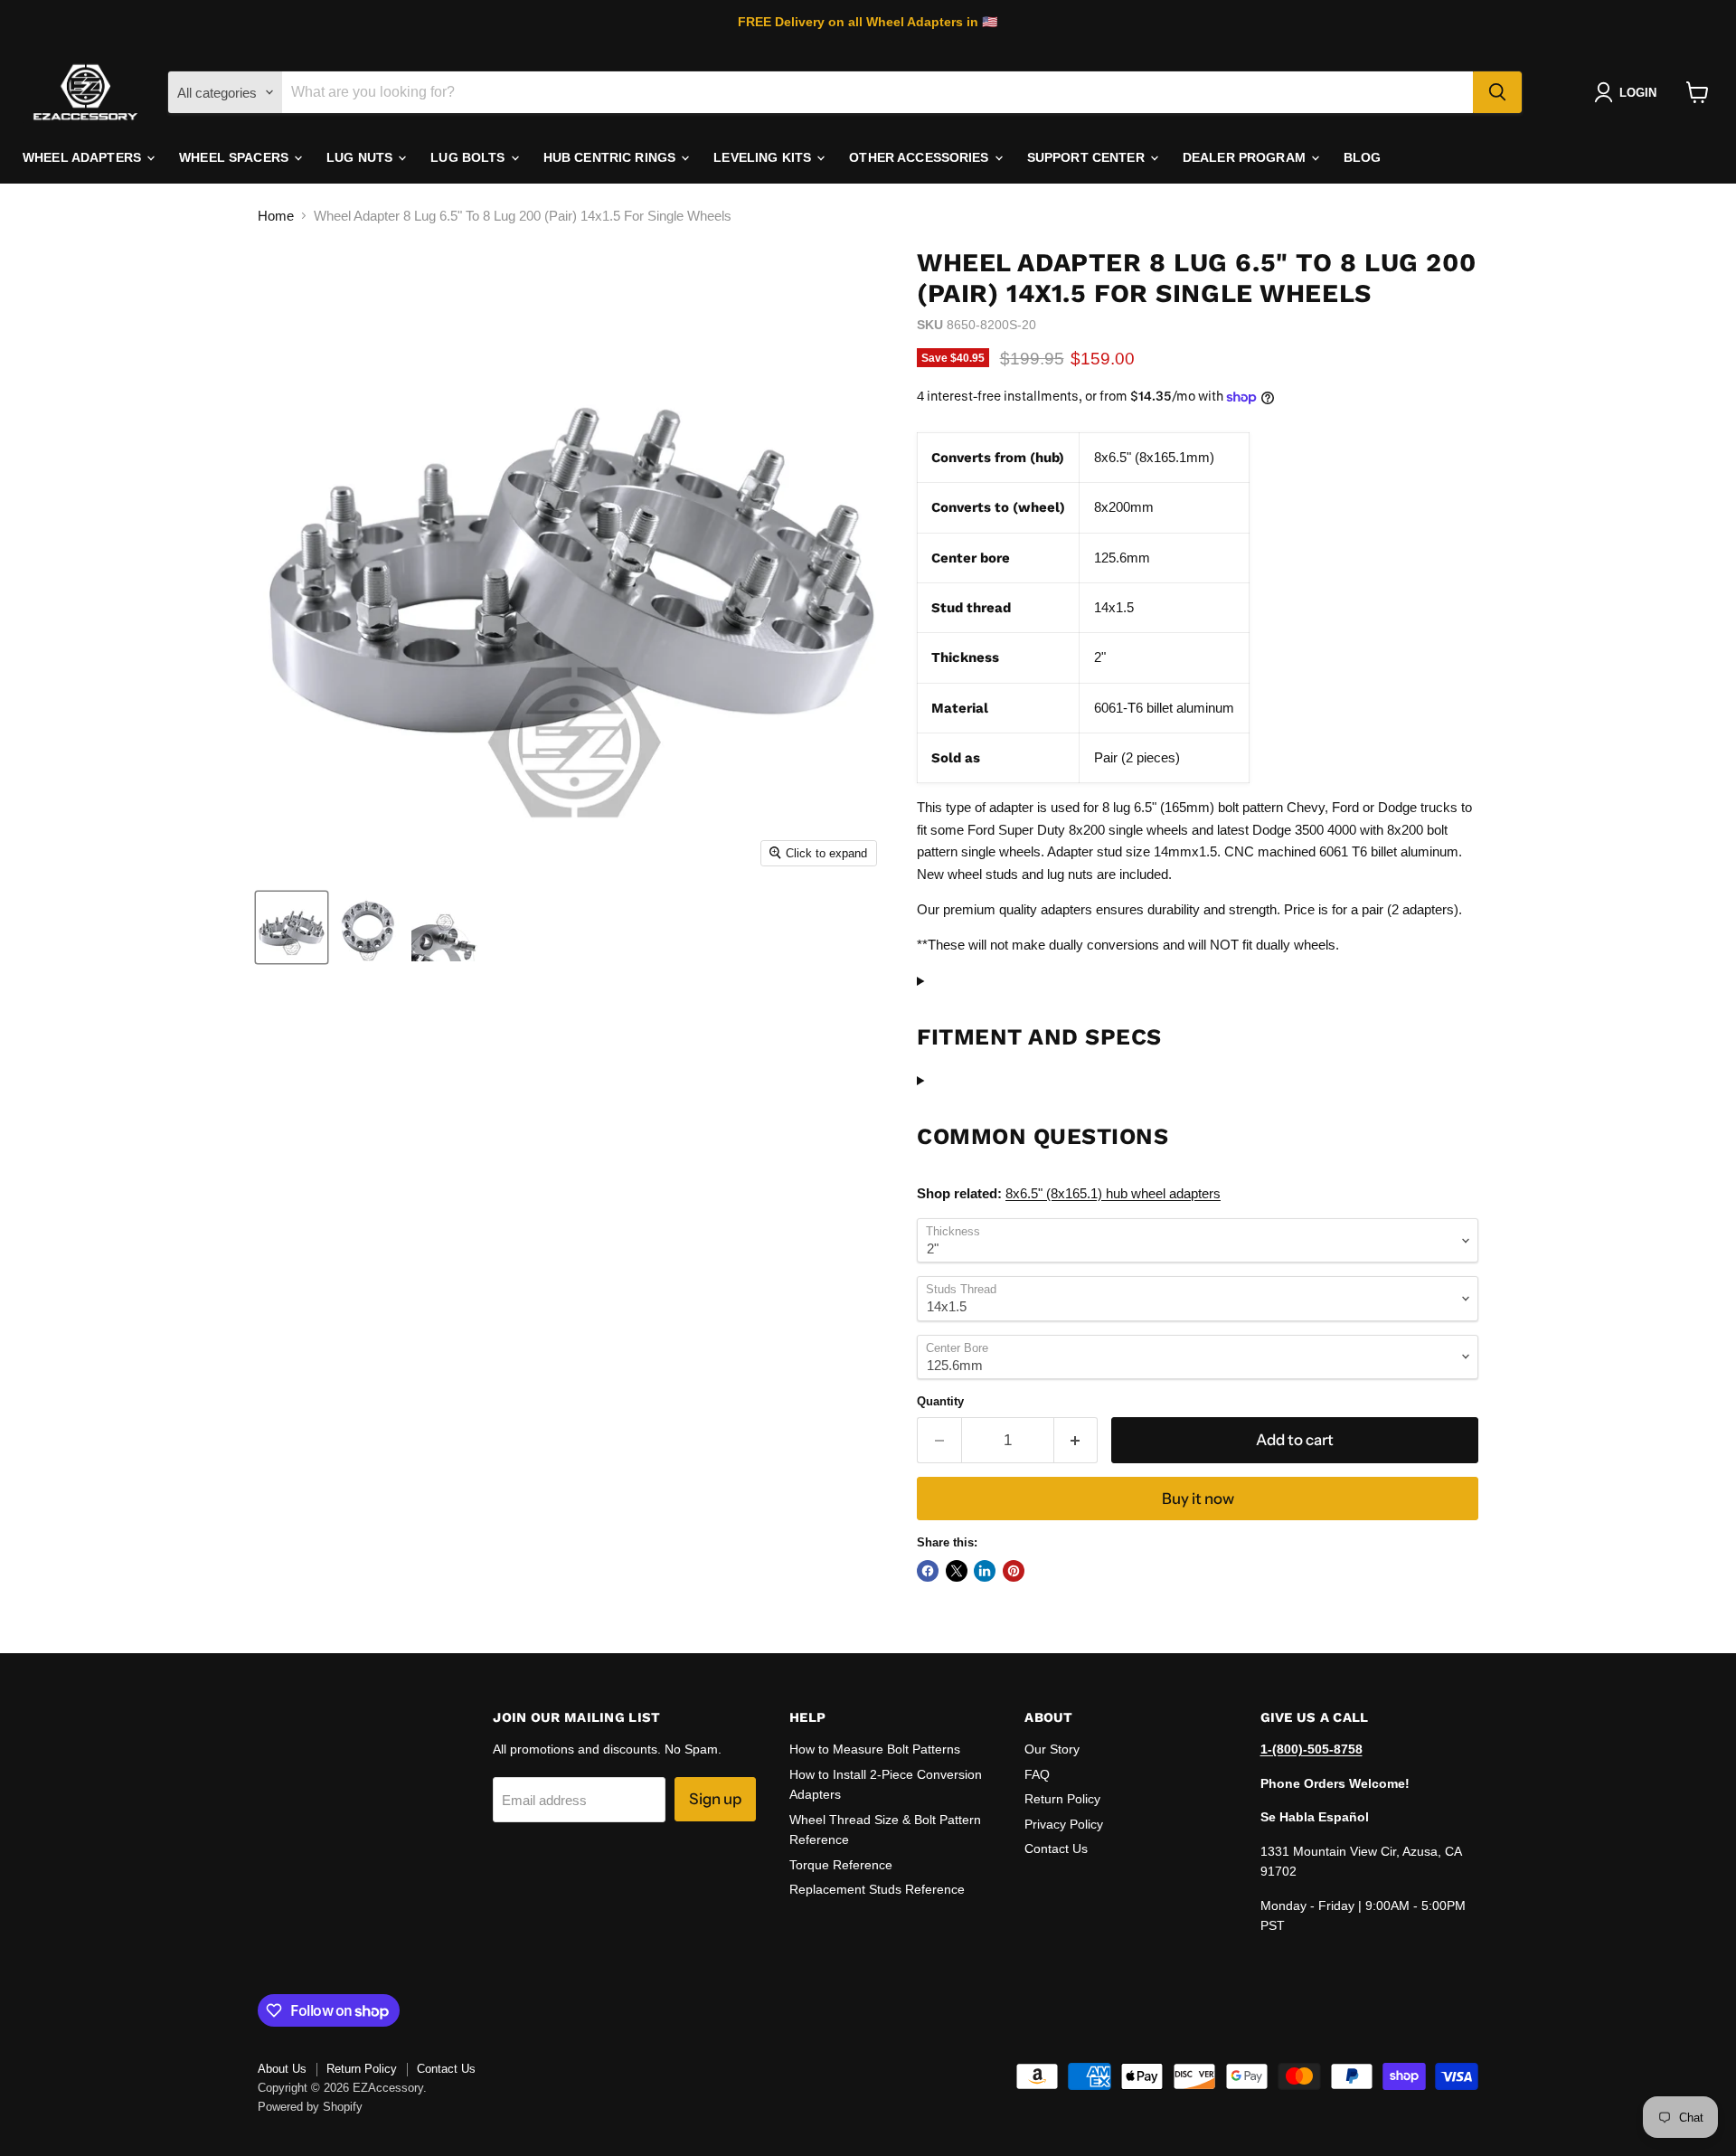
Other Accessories (921, 157)
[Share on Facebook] (928, 1571)
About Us (282, 2069)
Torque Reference (841, 1865)
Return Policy (1062, 1799)
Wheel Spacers (236, 157)
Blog (1363, 157)
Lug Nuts (361, 157)
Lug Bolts (469, 157)
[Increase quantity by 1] (1076, 1440)
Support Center (1088, 157)
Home (276, 216)
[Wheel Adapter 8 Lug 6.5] (292, 927)
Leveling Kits (764, 157)
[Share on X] (957, 1571)
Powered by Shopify (310, 2107)
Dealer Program (1246, 157)
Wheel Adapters (84, 157)
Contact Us (1056, 1849)
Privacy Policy (1064, 1824)
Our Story (1052, 1749)
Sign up (715, 1799)
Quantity (940, 1401)
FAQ (1037, 1774)
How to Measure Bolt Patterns (875, 1749)
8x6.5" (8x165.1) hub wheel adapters (1113, 1193)
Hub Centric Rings (612, 157)
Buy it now (1198, 1499)
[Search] (1497, 92)
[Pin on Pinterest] (1014, 1571)
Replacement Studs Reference (877, 1889)
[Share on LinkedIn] (985, 1571)
